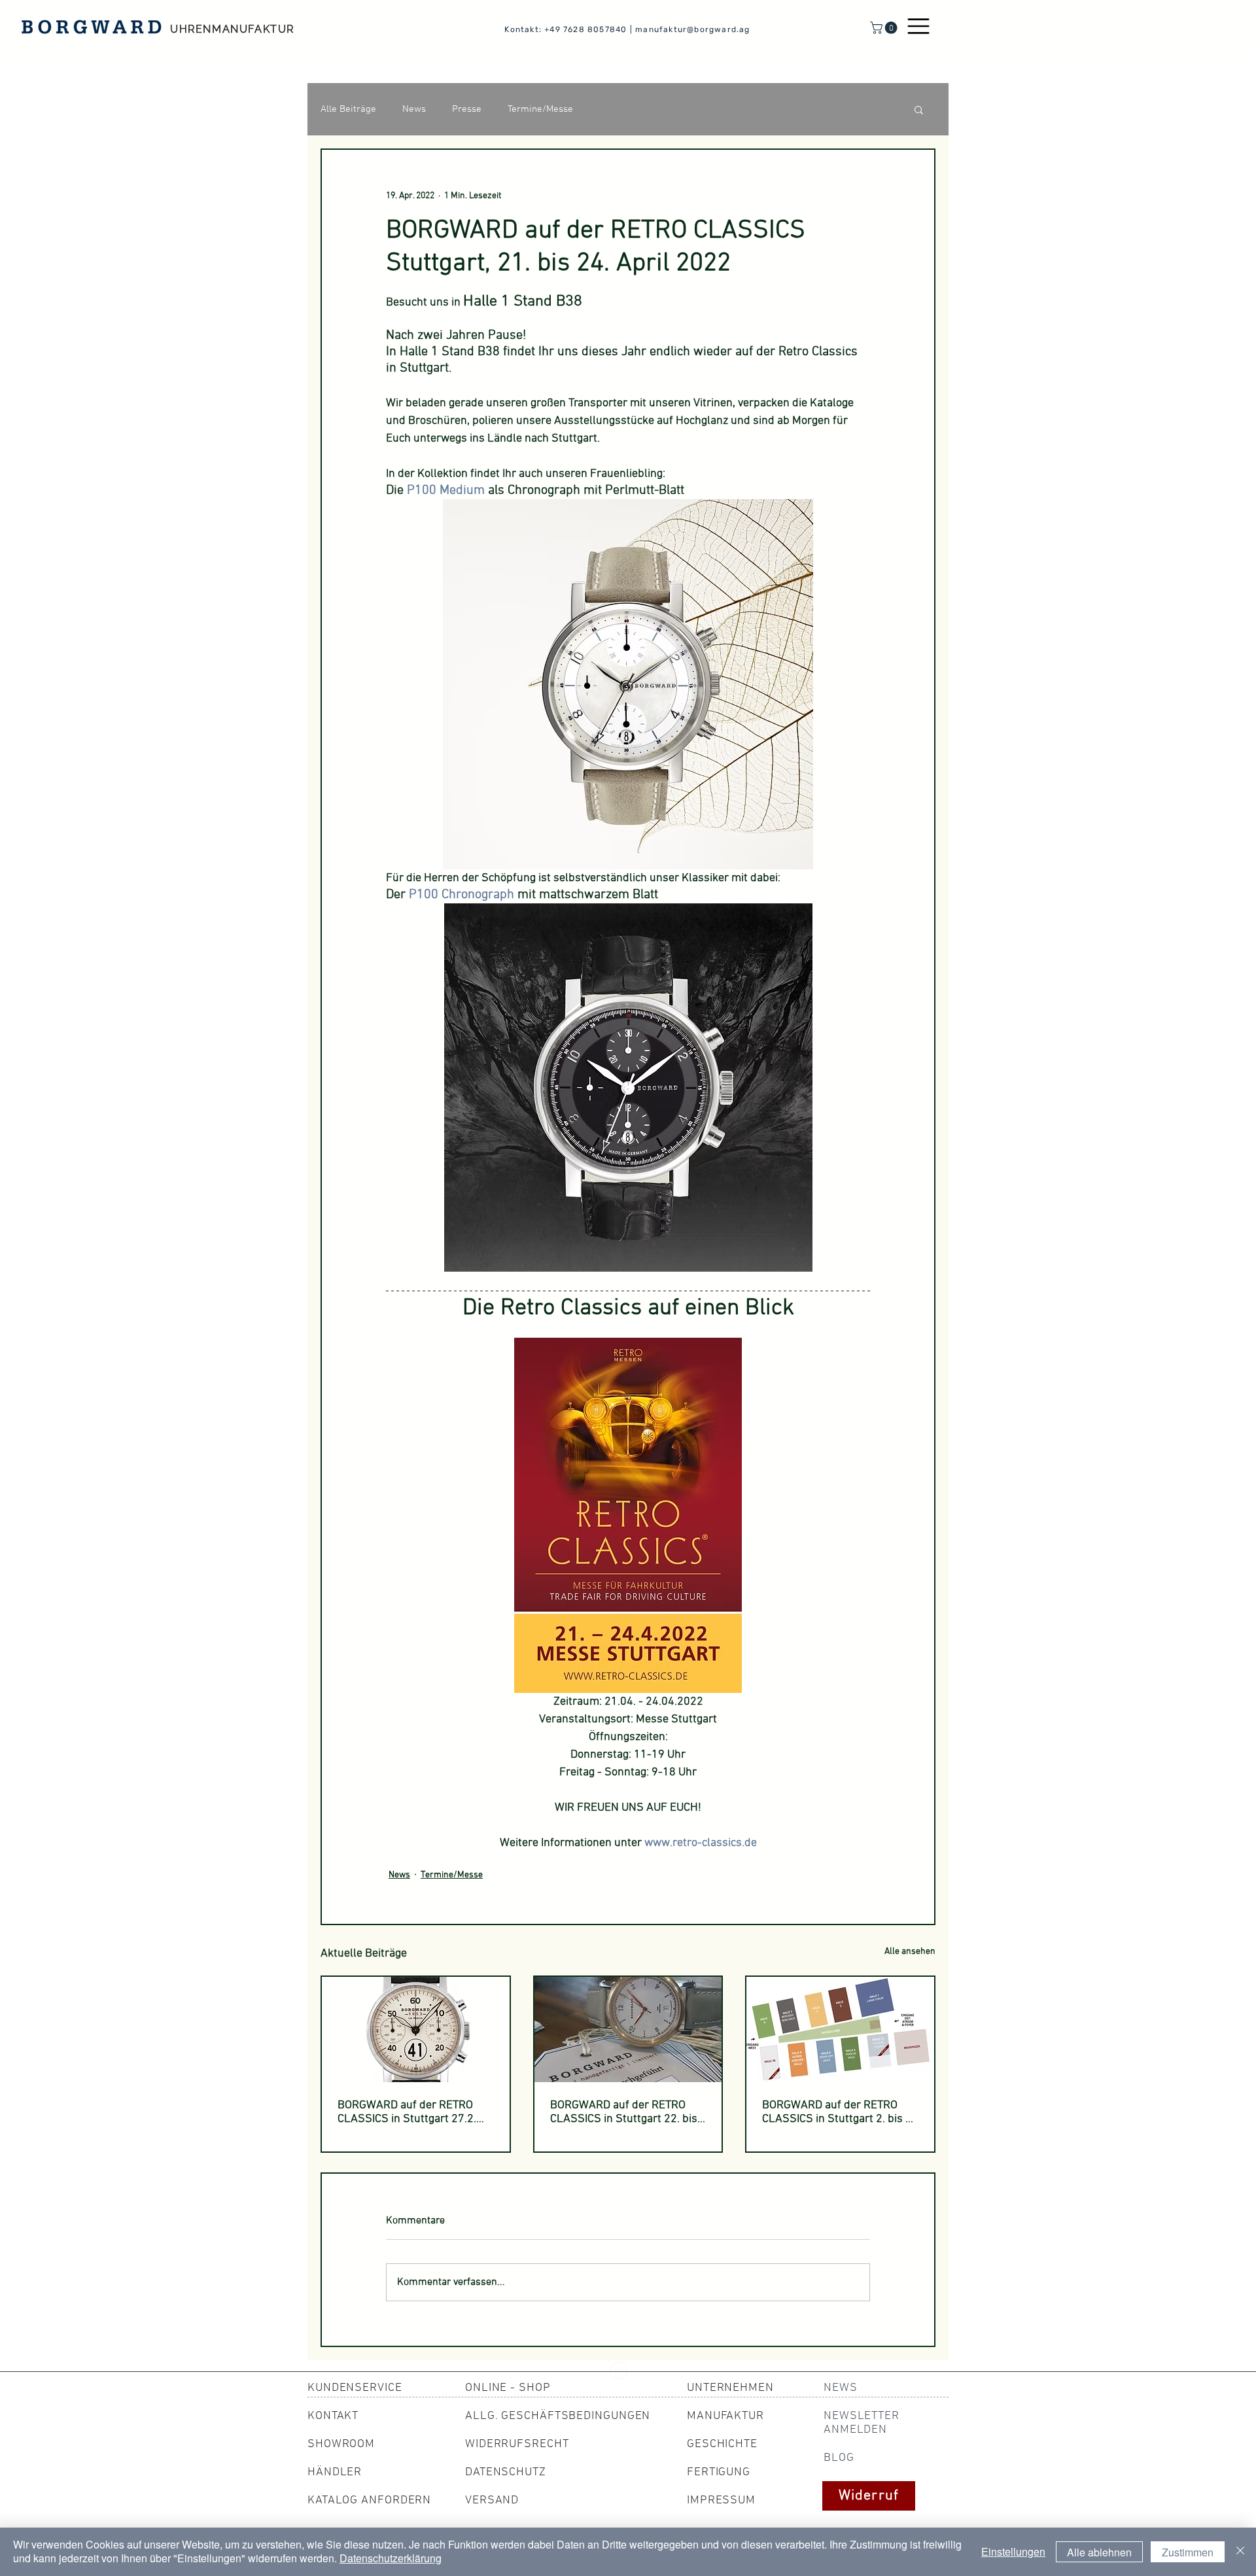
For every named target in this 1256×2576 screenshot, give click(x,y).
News (414, 109)
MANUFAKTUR (725, 2416)
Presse (467, 109)
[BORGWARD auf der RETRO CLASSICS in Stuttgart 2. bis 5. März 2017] (840, 2029)
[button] (885, 28)
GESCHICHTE (722, 2444)
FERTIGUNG (719, 2472)
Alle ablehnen (1099, 2552)
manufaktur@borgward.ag (692, 29)
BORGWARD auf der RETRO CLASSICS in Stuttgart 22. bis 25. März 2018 (624, 2112)
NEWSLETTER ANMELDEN (862, 2423)
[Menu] (918, 26)
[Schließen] (1240, 2552)
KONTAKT (333, 2416)
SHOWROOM (341, 2444)
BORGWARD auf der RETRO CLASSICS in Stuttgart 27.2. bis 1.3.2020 (407, 2112)
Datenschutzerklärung (391, 2558)
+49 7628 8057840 (585, 29)
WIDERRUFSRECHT (517, 2444)
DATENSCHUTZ (506, 2472)
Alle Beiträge (348, 109)
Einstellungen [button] (1013, 2551)
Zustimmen (1188, 2552)
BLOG (839, 2458)
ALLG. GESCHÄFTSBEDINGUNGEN (558, 2416)
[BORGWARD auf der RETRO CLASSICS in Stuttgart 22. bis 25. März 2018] (628, 2029)
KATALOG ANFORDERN (369, 2500)
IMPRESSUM (721, 2500)
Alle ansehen (910, 1952)
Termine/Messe (540, 109)
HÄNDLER (335, 2472)
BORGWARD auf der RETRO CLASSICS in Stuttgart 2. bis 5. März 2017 (838, 2112)
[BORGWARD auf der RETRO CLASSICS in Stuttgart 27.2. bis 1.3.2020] (416, 2029)
